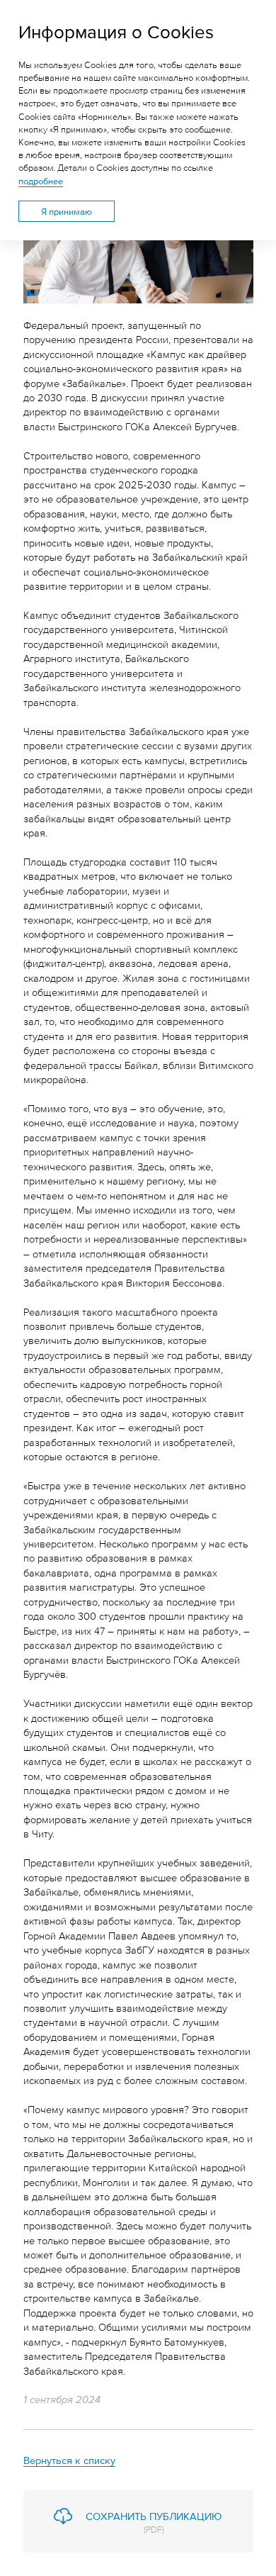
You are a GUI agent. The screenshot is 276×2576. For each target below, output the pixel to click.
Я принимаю (67, 211)
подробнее (41, 181)
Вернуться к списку (69, 2459)
